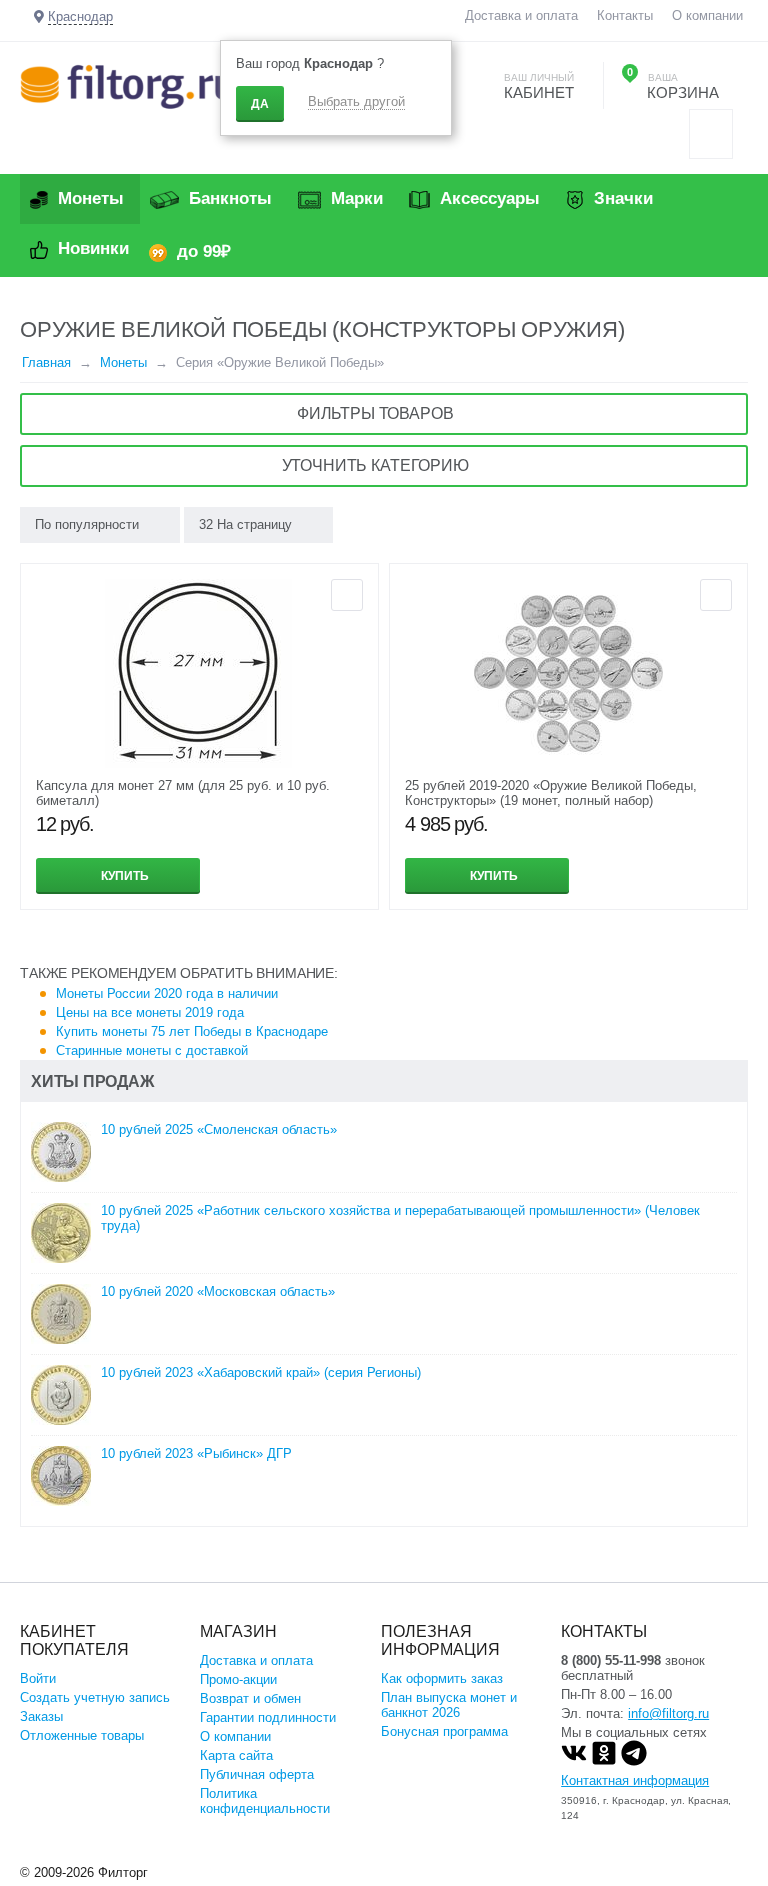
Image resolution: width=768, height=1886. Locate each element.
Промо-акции (238, 1679)
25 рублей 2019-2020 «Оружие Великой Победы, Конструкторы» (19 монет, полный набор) (551, 793)
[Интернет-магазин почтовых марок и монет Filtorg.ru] (127, 85)
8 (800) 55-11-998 (611, 1660)
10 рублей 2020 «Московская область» (218, 1291)
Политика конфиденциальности (265, 1801)
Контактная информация (635, 1780)
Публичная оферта (257, 1774)
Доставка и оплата (521, 15)
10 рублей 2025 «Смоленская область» (219, 1129)
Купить (125, 876)
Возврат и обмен (250, 1698)
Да (260, 104)
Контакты (625, 15)
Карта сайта (236, 1755)
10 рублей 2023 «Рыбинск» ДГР (196, 1453)
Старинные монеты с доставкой (152, 1050)
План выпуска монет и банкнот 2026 (449, 1705)
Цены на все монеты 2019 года (150, 1012)
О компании (707, 15)
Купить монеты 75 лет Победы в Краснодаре (192, 1031)
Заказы (41, 1716)
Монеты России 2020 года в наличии (167, 993)
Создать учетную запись (95, 1697)
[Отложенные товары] (711, 134)
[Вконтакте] (574, 1761)
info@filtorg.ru (668, 1713)
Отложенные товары (82, 1735)
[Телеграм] (634, 1761)
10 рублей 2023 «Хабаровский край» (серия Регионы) (261, 1372)
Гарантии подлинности (268, 1717)
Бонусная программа (444, 1731)
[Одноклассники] (604, 1761)
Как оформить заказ (442, 1678)
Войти (38, 1678)
